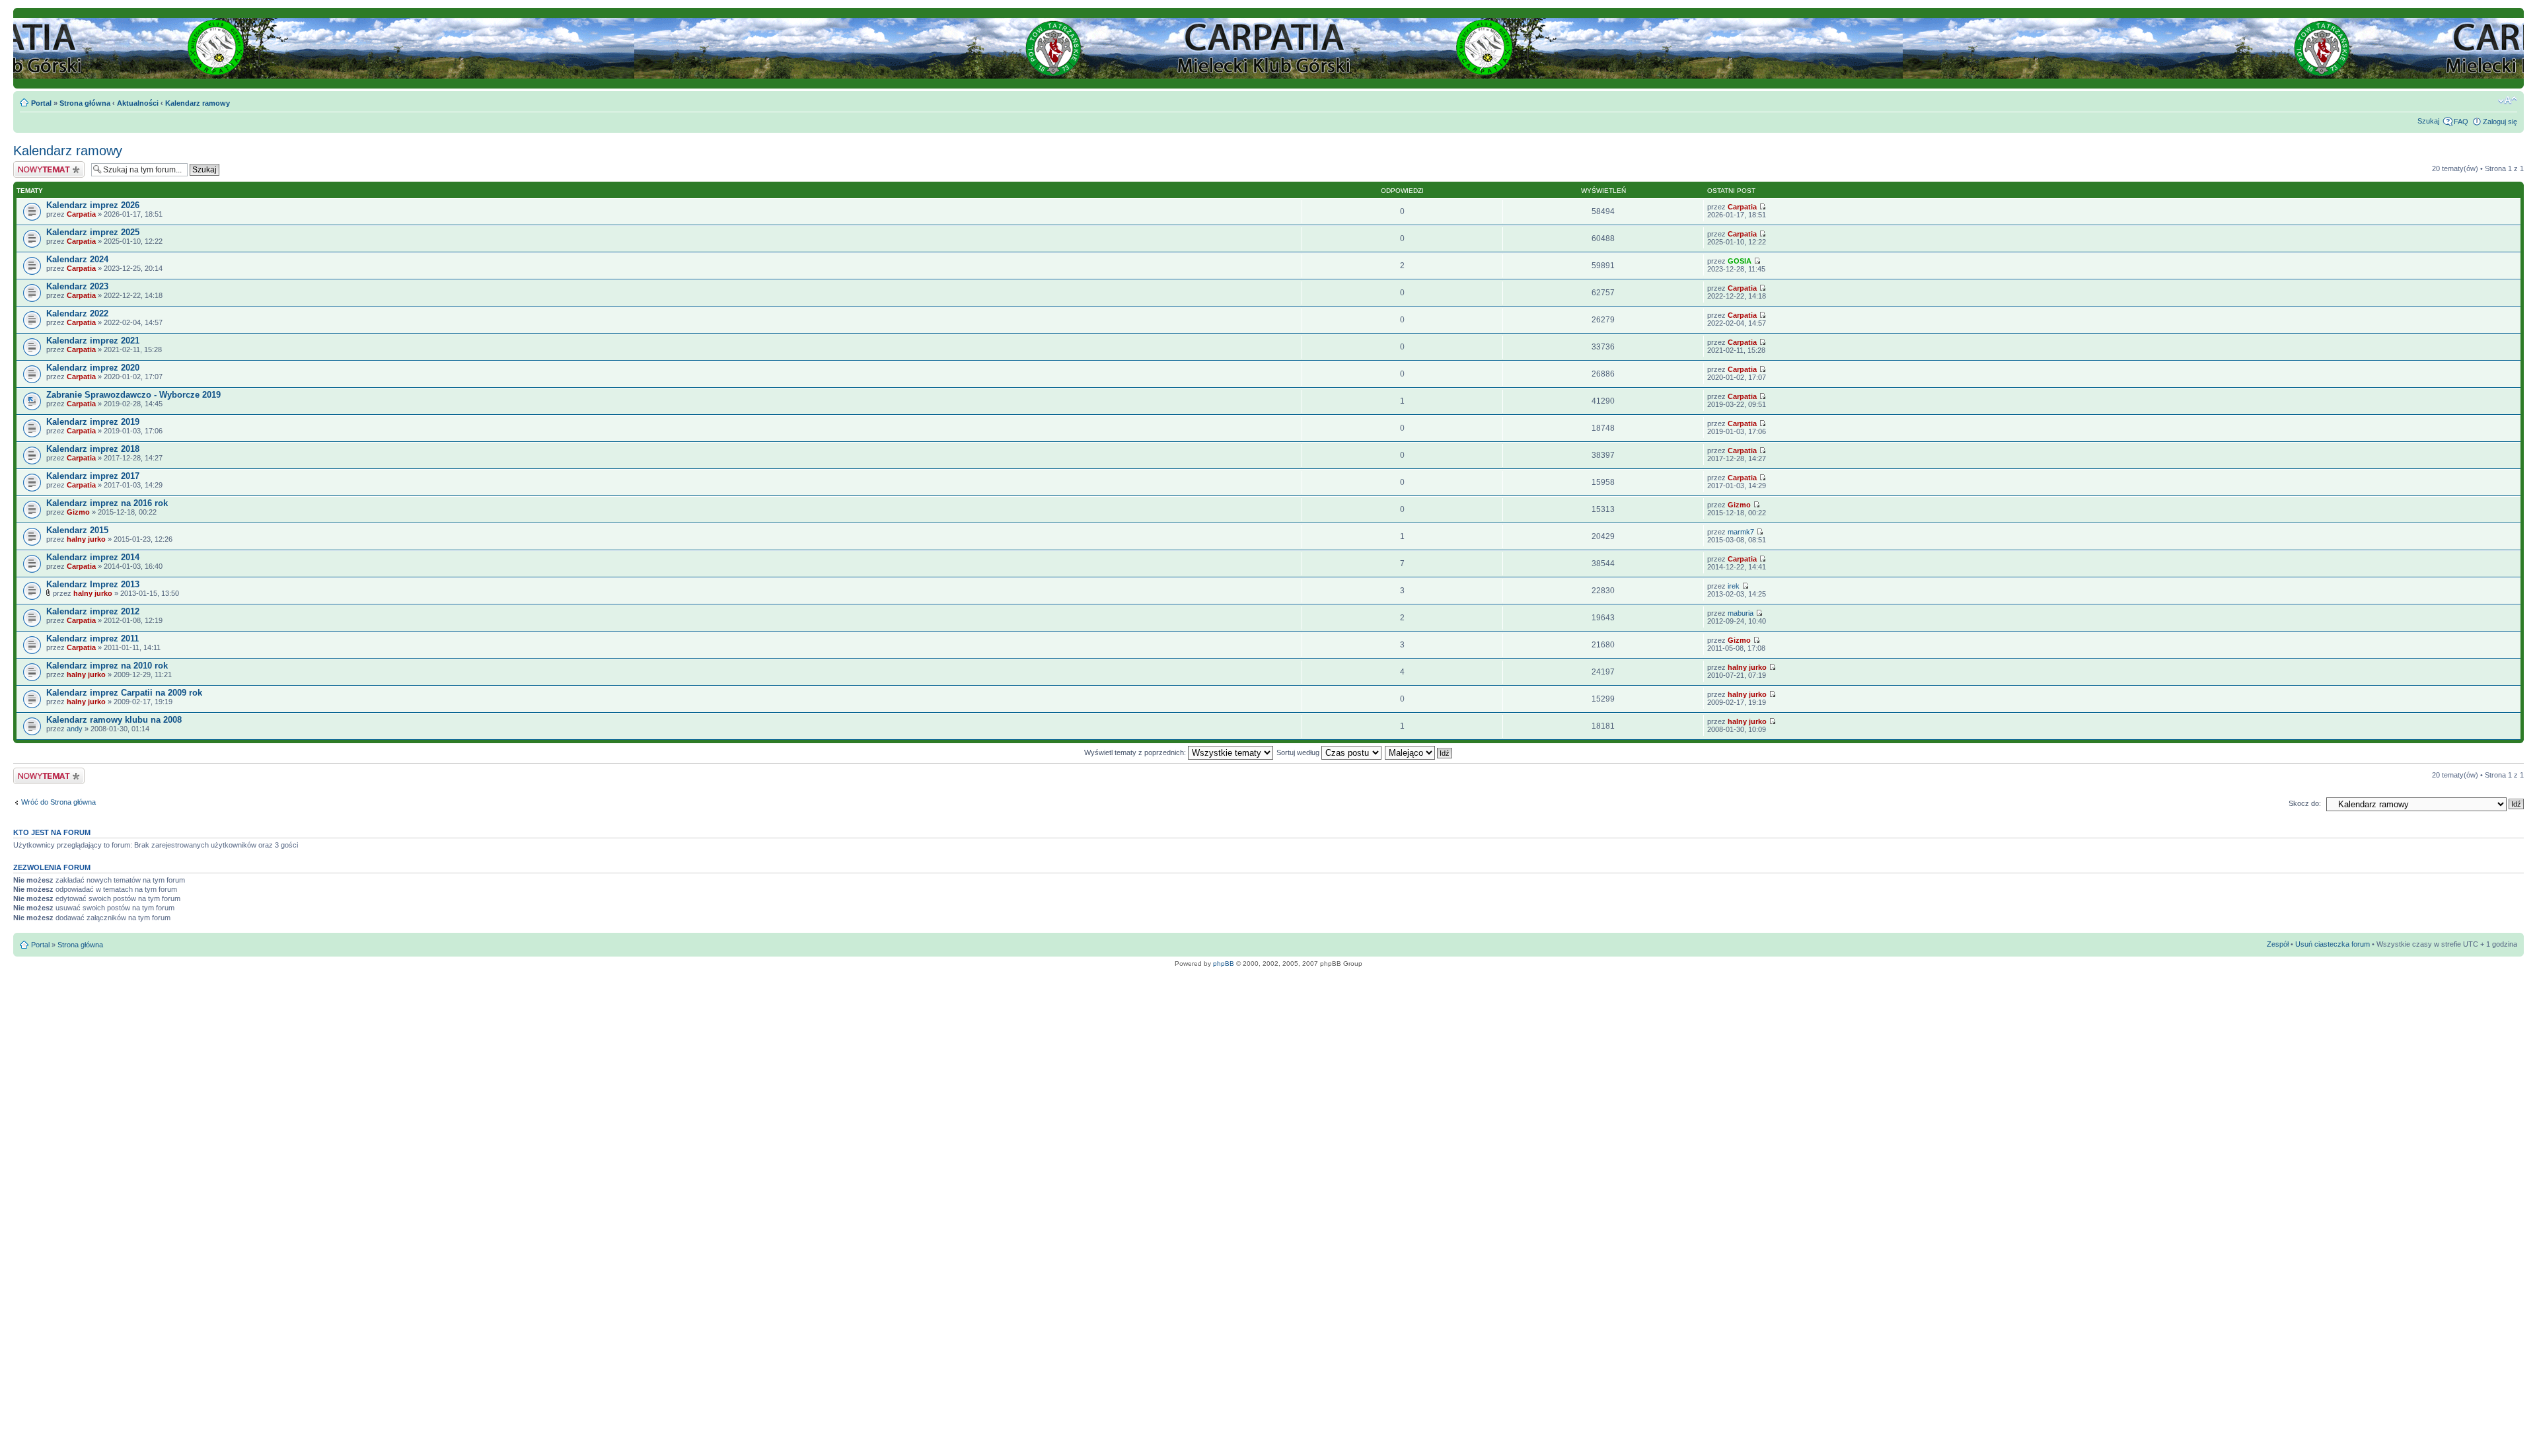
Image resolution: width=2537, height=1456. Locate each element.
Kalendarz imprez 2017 (93, 476)
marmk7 (1741, 532)
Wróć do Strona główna (58, 802)
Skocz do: (2305, 803)
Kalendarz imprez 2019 (93, 422)
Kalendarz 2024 (77, 259)
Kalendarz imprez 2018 (93, 449)
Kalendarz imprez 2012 (93, 611)
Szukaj (2428, 121)
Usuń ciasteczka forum (2333, 944)
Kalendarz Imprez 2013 (93, 584)
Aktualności (138, 103)
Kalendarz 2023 (77, 286)
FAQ (2461, 122)
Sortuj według (1299, 752)
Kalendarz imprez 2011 (92, 638)
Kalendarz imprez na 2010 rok (107, 666)
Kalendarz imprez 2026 (93, 205)
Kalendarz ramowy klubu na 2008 (114, 720)
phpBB (1224, 964)
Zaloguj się (2500, 122)
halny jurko (86, 539)
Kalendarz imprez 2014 (93, 557)
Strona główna (85, 103)
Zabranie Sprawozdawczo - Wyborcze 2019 (133, 395)
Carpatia (81, 214)
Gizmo (78, 512)
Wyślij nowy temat (42, 165)
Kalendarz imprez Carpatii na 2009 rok (124, 693)
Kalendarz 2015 (77, 530)
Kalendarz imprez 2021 (93, 341)
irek (1734, 586)
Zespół (2278, 944)
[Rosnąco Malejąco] (1419, 752)
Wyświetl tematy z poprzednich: (1136, 752)
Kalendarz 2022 (77, 313)
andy (75, 729)
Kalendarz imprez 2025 (93, 232)
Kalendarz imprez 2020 (93, 368)
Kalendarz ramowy (198, 103)
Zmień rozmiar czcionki (2508, 100)
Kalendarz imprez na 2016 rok (107, 503)
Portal (41, 103)
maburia (1741, 613)
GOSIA (1740, 261)
